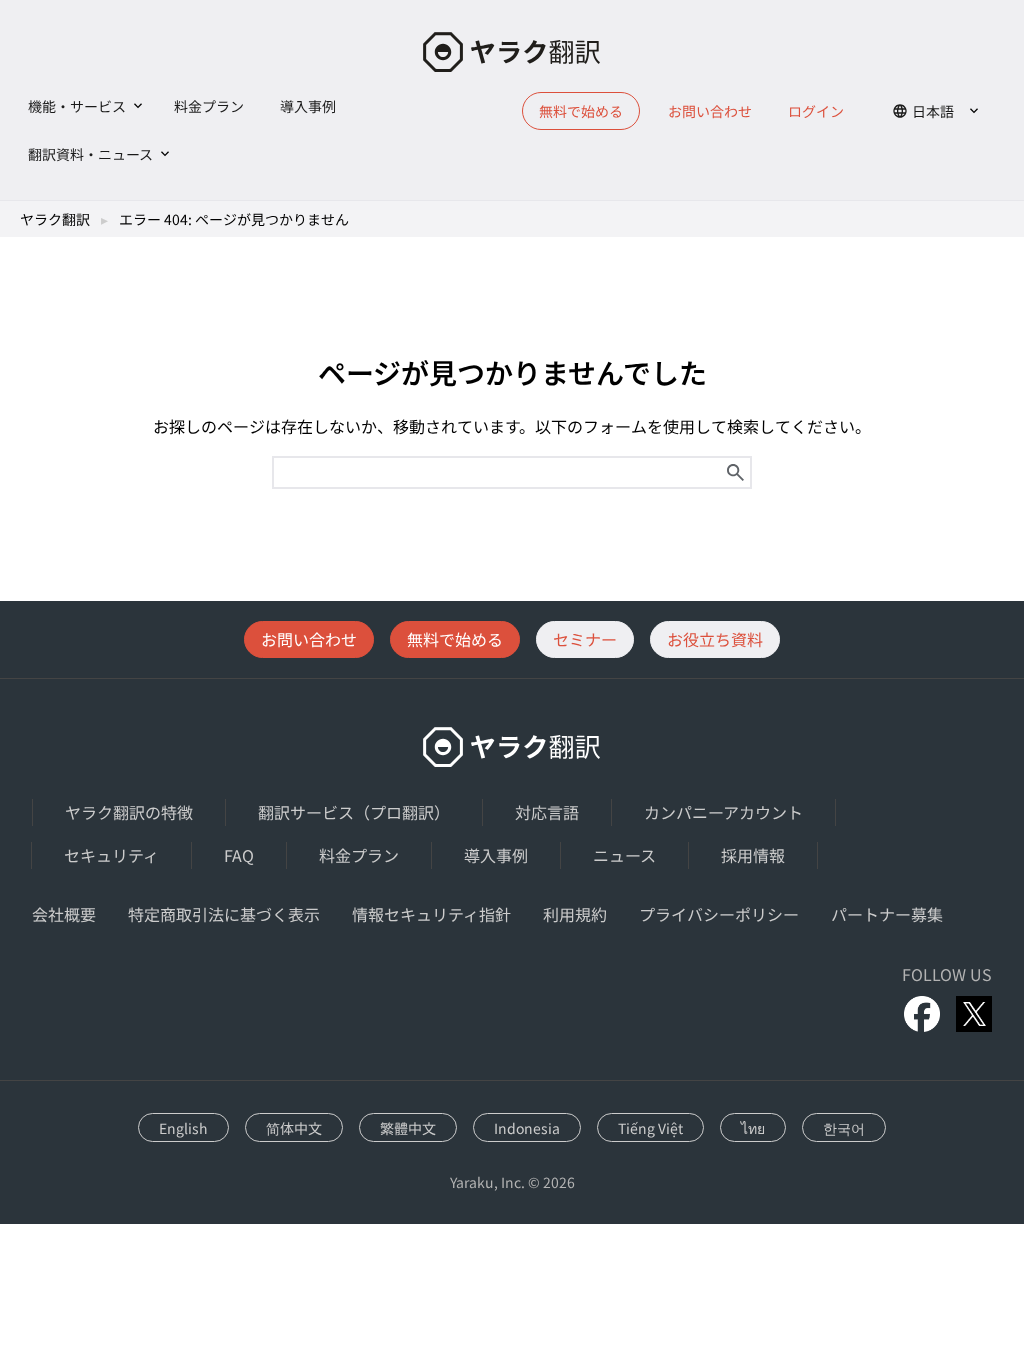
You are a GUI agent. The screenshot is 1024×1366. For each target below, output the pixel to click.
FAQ (239, 855)
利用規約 (575, 914)
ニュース (624, 855)
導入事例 (308, 106)
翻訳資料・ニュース (90, 154)
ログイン (816, 111)
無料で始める (455, 639)
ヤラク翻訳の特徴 (129, 812)
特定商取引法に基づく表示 (224, 914)
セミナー (585, 639)
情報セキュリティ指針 (431, 914)
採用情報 (753, 855)
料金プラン (209, 106)
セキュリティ (111, 855)
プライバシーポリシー (719, 914)
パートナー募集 (887, 914)
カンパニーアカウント (723, 812)
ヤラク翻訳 (55, 219)
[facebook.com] (922, 1014)
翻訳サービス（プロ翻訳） (354, 812)
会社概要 (64, 914)
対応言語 (547, 812)
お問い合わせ (710, 111)
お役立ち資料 (715, 639)
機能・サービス (77, 106)
